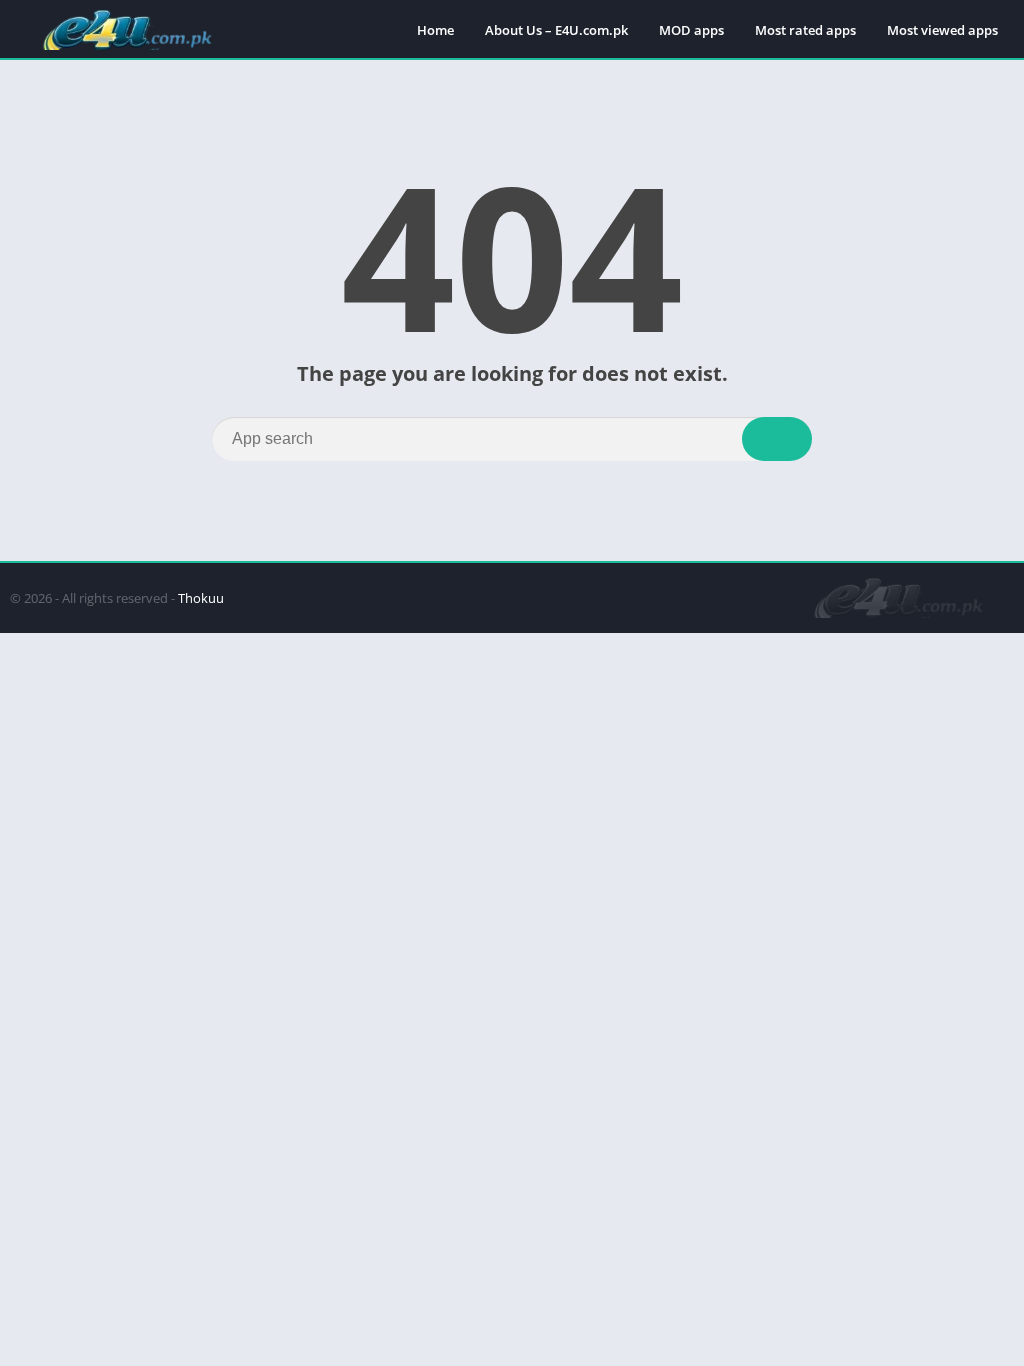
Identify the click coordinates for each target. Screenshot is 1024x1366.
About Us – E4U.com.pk (556, 30)
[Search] (777, 439)
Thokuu (201, 598)
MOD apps (691, 30)
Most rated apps (805, 30)
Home (435, 30)
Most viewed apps (942, 30)
